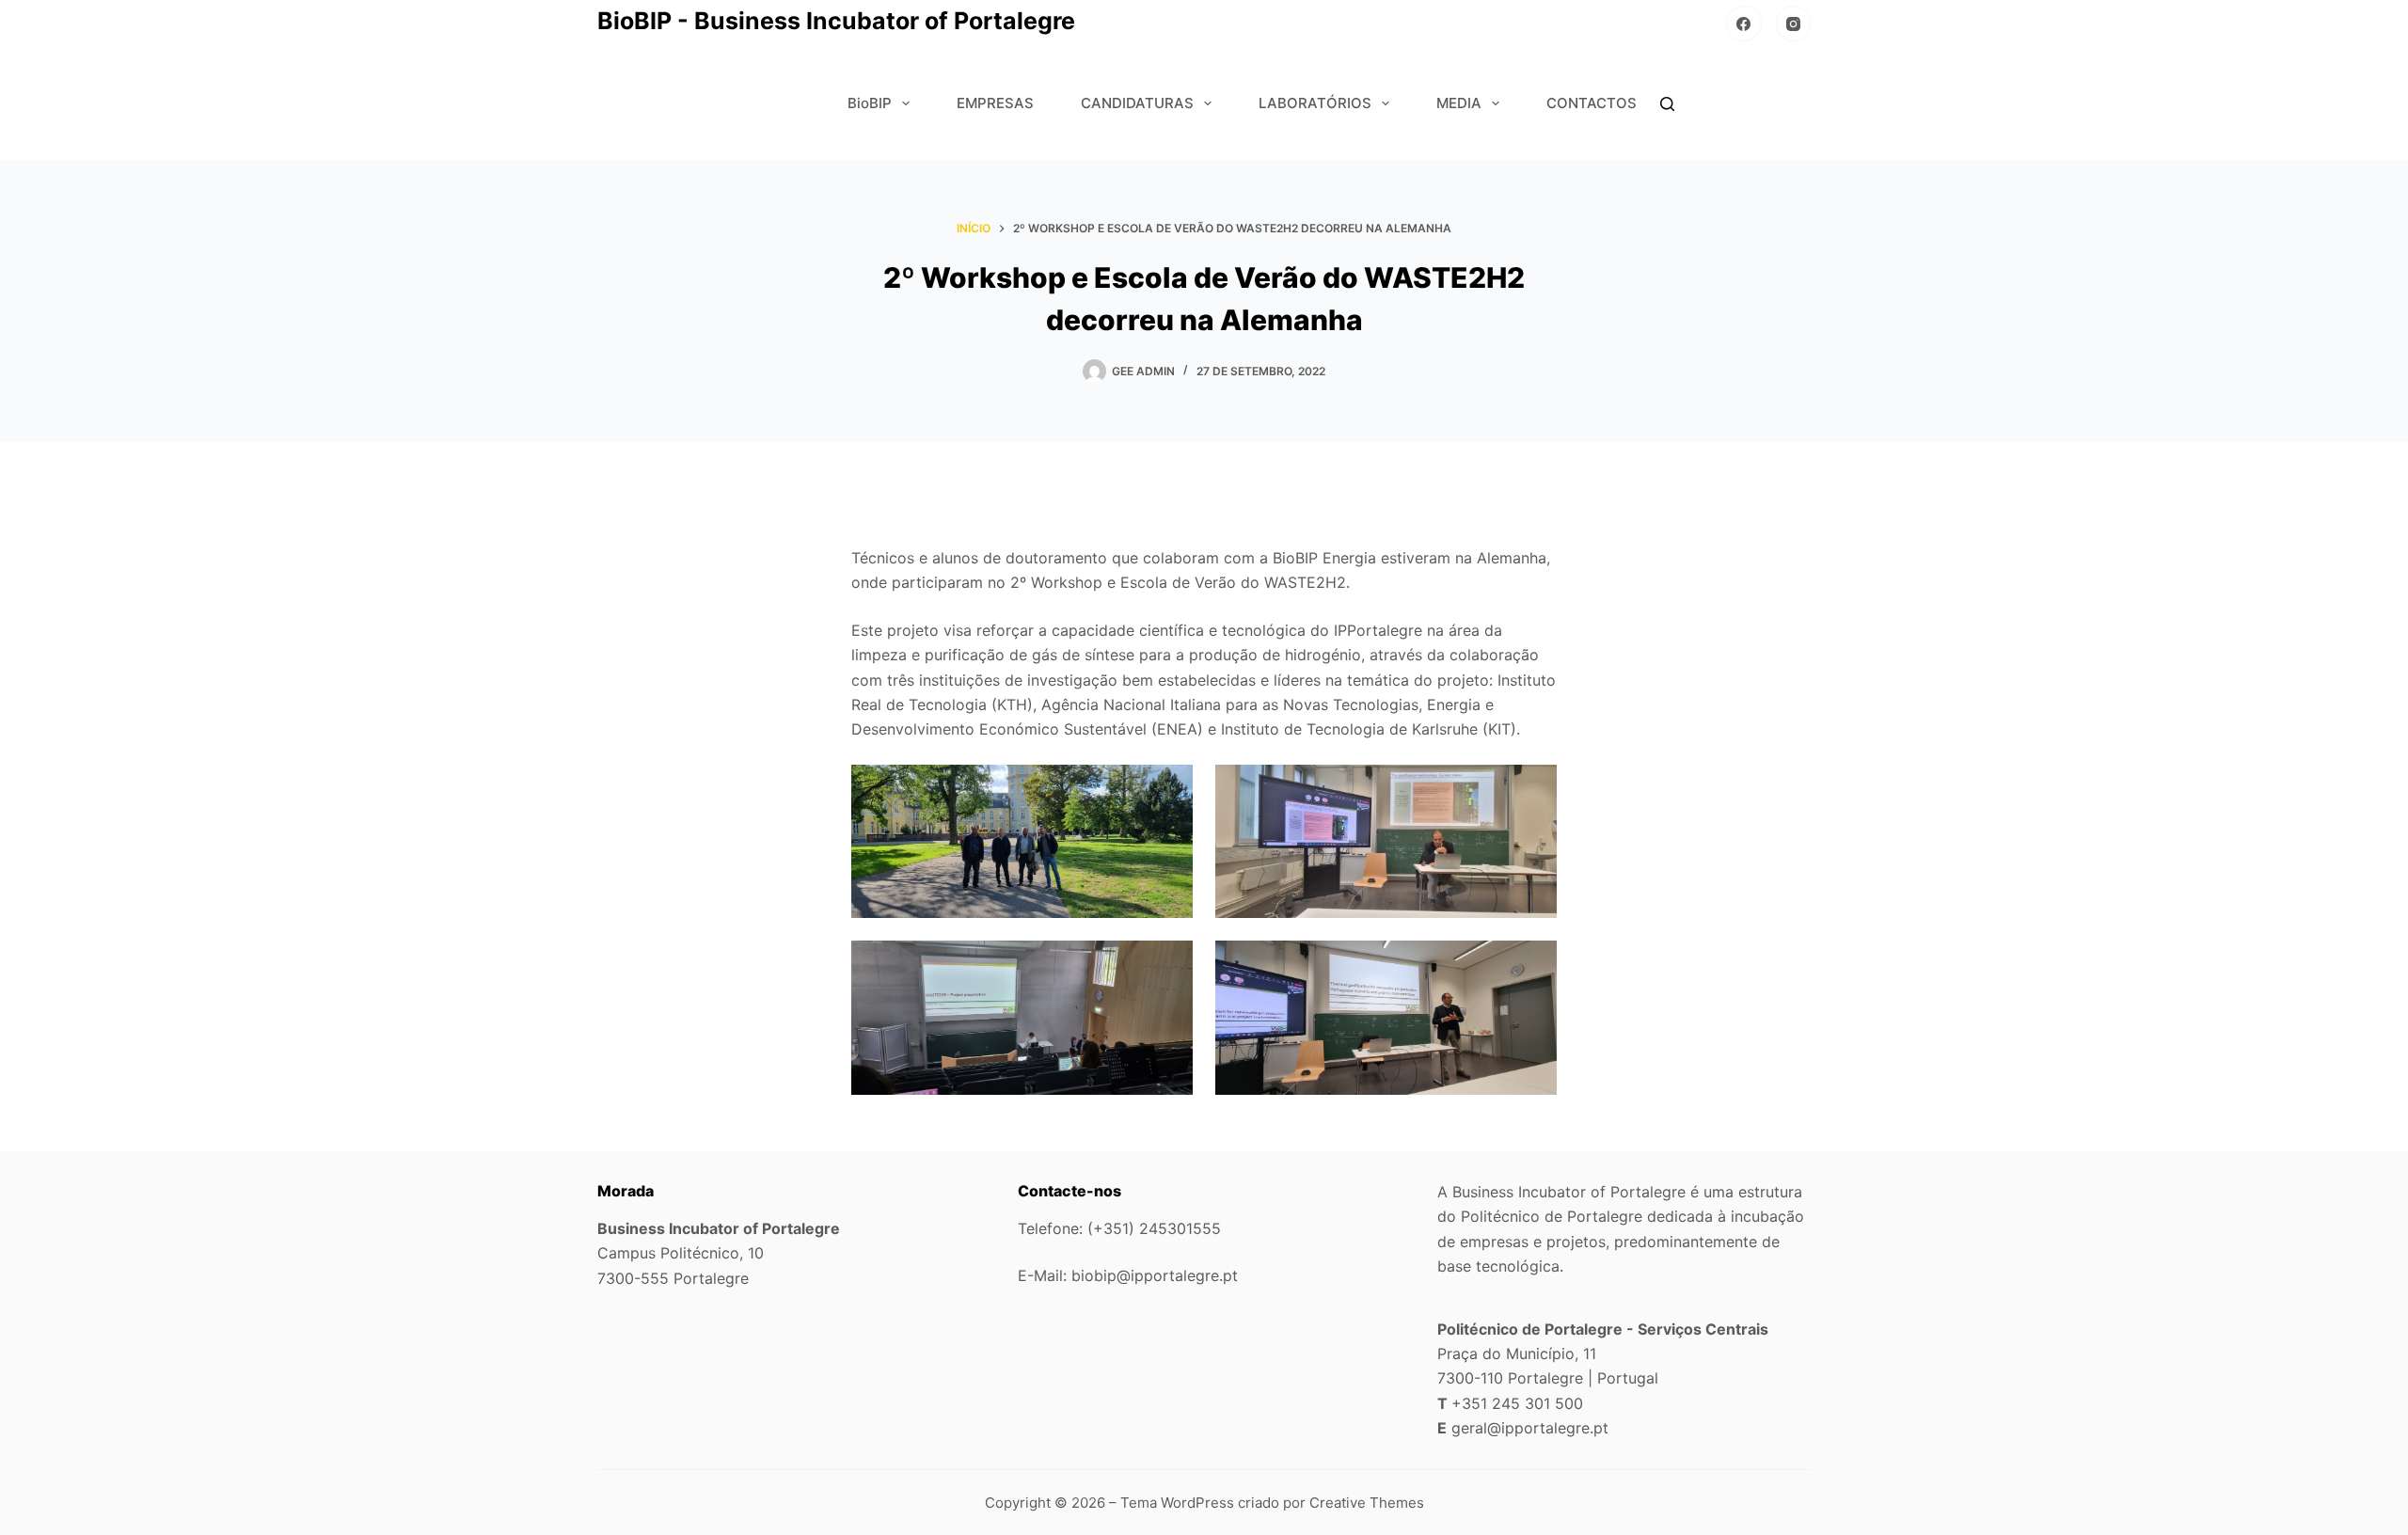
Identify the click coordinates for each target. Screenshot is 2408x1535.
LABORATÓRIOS (1315, 103)
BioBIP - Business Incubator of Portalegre (836, 21)
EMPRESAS (995, 103)
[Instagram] (1794, 24)
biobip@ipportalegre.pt (1155, 1275)
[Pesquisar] (1667, 104)
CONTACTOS (1592, 103)
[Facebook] (1744, 24)
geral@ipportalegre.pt (1530, 1428)
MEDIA (1459, 103)
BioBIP (870, 103)
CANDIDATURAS (1137, 103)
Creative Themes (1367, 1503)
